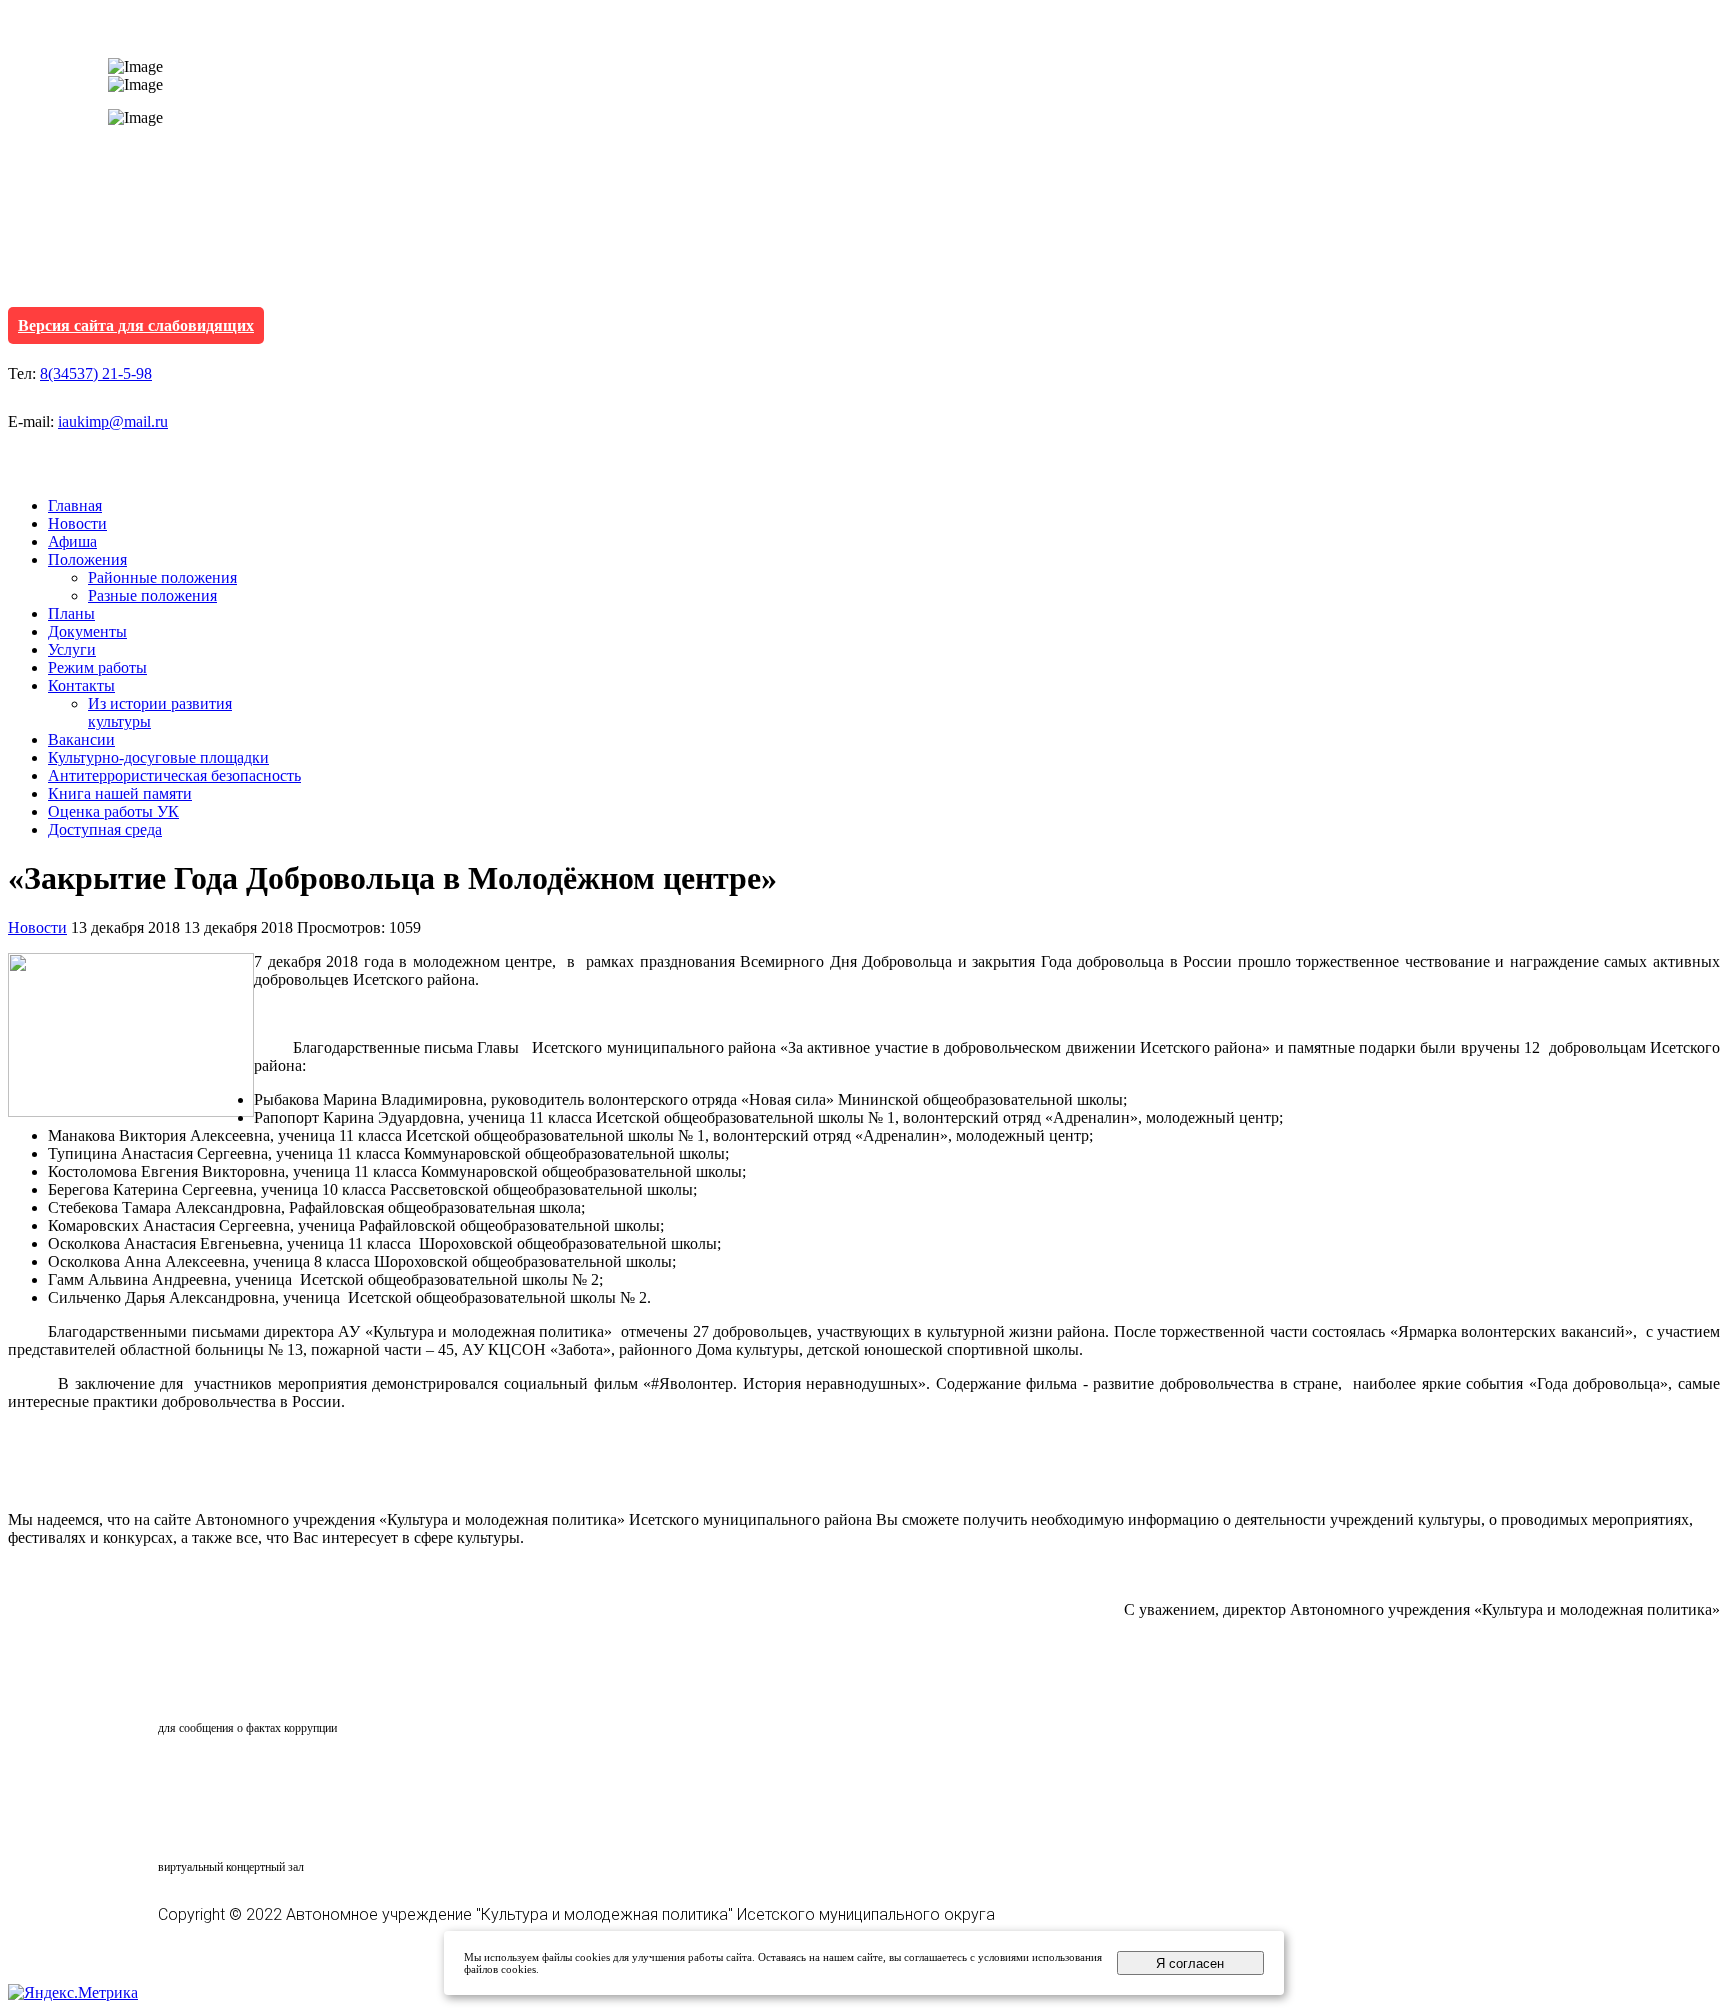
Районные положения (162, 577)
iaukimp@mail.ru (113, 421)
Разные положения (152, 595)
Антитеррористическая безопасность (174, 775)
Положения (87, 559)
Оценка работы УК (113, 811)
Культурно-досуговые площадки (158, 757)
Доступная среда (105, 829)
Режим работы (97, 667)
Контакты (81, 685)
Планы (71, 613)
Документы (87, 631)
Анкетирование (251, 1777)
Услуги (72, 649)
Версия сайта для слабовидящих (136, 325)
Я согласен (1190, 1963)
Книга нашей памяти (120, 793)
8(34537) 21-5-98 (96, 373)
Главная (75, 505)
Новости (77, 523)
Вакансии (81, 739)
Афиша (72, 541)
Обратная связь (246, 1690)
